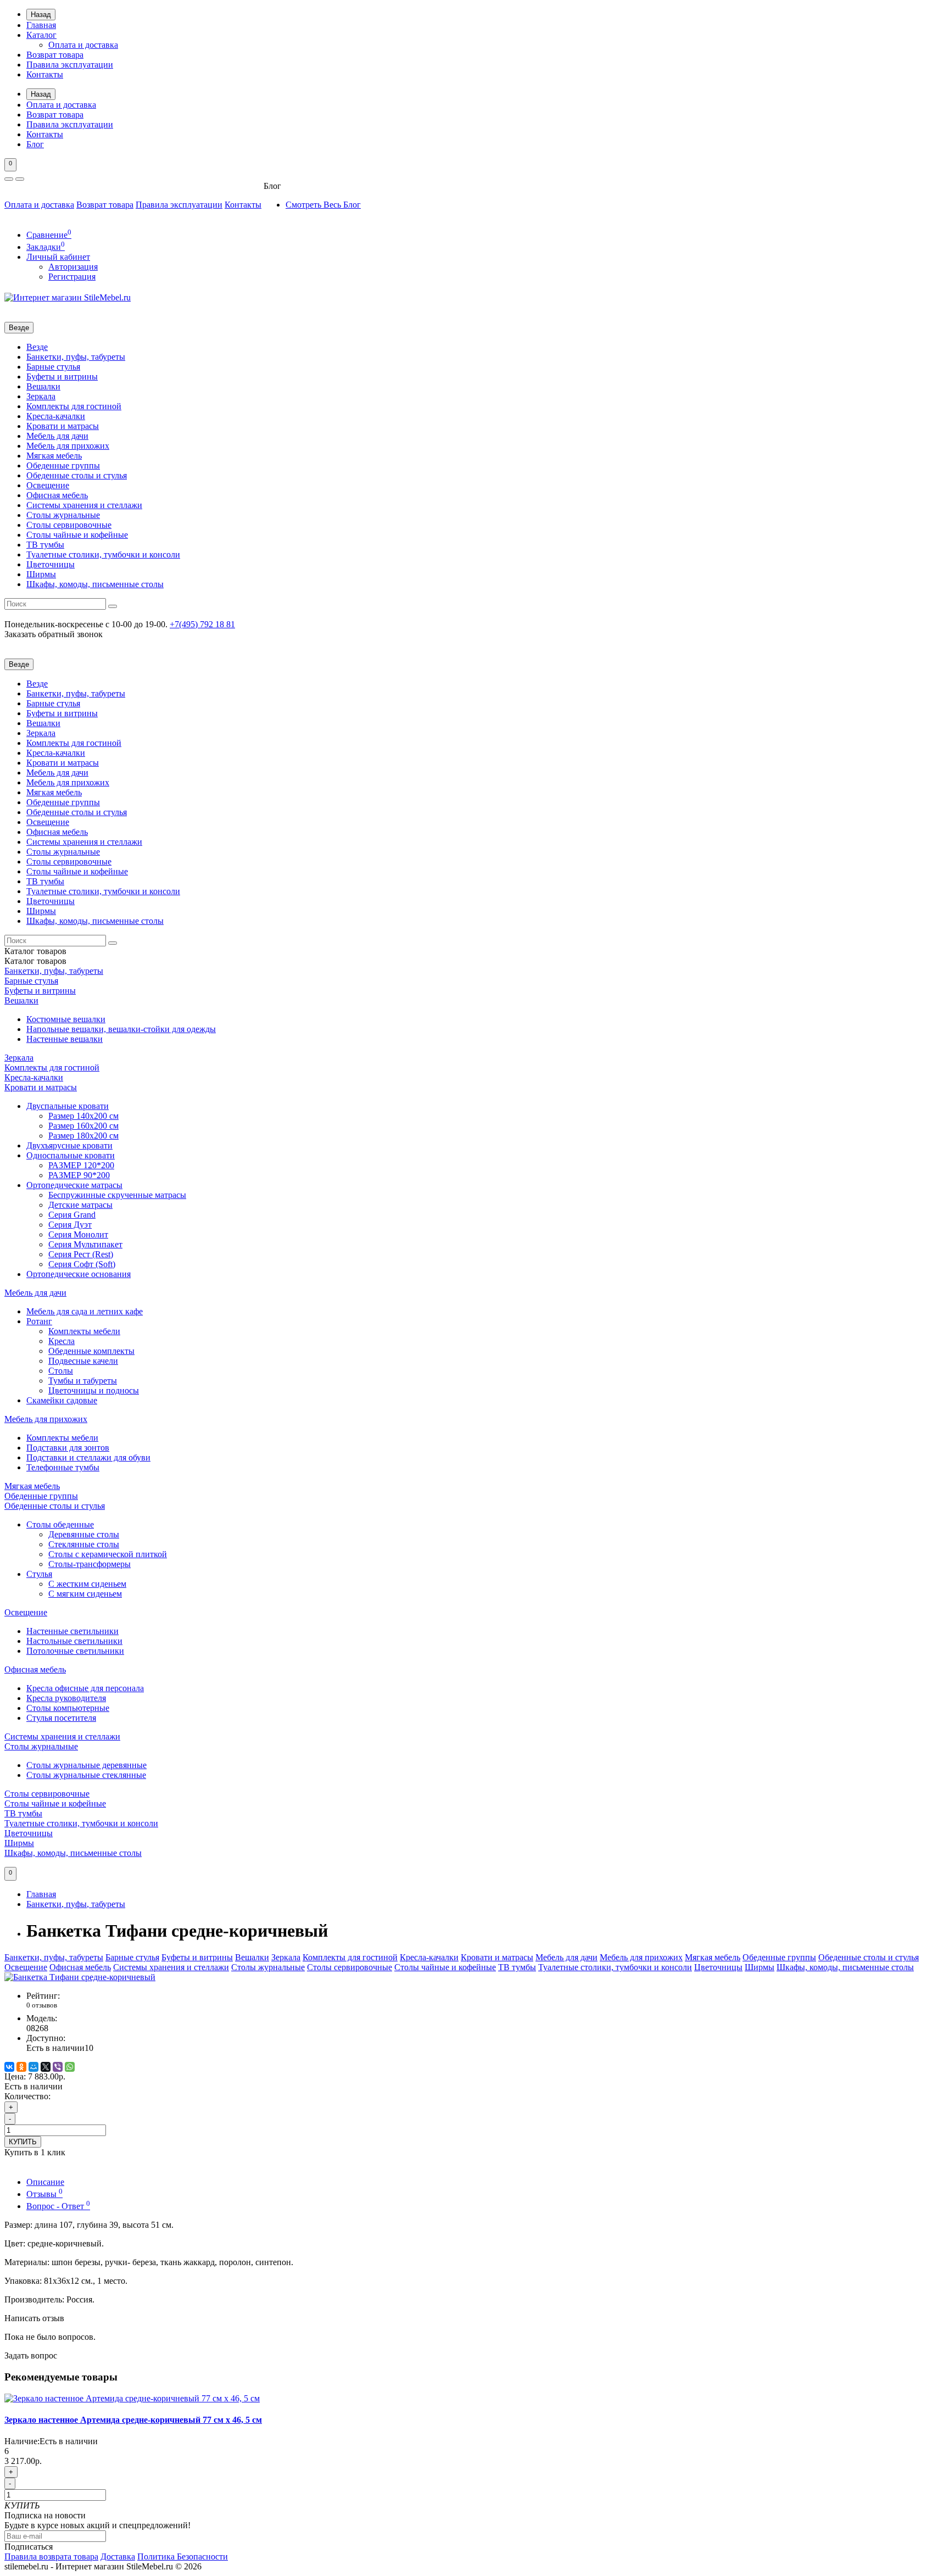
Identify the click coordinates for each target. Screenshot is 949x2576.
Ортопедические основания (79, 1274)
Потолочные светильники (75, 1651)
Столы (61, 1371)
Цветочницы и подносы (94, 1390)
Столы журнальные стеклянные (86, 1775)
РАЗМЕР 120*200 (81, 1165)
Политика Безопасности (183, 2557)
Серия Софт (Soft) (82, 1264)
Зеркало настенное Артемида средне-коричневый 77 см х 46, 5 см (133, 2420)
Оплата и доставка (83, 45)
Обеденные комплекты (91, 1351)
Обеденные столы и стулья (77, 475)
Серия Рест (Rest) (81, 1254)
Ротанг (39, 1321)
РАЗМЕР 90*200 (79, 1175)
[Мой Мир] (34, 2067)
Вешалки (43, 386)
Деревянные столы (84, 1534)
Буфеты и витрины (62, 377)
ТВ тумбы (45, 545)
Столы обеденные (60, 1524)
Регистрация (72, 277)
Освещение (48, 485)
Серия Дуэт (70, 1225)
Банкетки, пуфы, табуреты (76, 357)
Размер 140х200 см (83, 1116)
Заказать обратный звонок (54, 634)
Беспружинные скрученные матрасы (117, 1195)
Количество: (27, 2096)
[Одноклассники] (21, 2067)
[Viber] (58, 2067)
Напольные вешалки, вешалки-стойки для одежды (121, 1029)
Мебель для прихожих (68, 446)
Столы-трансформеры (90, 1564)
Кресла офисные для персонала (85, 1688)
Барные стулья (53, 367)
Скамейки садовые (62, 1400)
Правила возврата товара (51, 2557)
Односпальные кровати (71, 1155)
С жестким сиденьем (87, 1584)
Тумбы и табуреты (83, 1381)
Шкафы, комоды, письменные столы (95, 584)
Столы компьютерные (68, 1708)
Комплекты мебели (84, 1331)
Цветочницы (51, 564)
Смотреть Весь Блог (323, 205)
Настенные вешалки (65, 1039)
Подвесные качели (83, 1361)
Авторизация (73, 267)
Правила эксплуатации (70, 65)
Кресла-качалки (56, 416)
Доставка (118, 2557)
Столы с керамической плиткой (108, 1554)
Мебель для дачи (57, 436)
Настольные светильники (74, 1641)
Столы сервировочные (69, 525)
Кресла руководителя (66, 1698)
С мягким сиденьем (85, 1594)
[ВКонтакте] (9, 2067)
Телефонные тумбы (63, 1467)
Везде (37, 347)
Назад (41, 15)
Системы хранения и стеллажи (84, 505)
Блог (35, 144)
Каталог (41, 35)
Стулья (39, 1574)
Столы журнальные (63, 515)
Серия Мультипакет (85, 1244)
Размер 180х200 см (83, 1136)
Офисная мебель (57, 495)
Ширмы (41, 574)
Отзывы (44, 2194)
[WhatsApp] (70, 2067)
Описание (45, 2182)
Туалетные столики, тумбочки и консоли (103, 554)
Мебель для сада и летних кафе (85, 1311)
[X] (46, 2067)
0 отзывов (42, 2005)
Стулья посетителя (61, 1718)
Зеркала (41, 396)
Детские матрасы (80, 1205)
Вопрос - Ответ (58, 2206)
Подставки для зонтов (68, 1448)
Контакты (45, 74)
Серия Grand (72, 1215)
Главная (41, 25)
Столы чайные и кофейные (77, 535)
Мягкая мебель (54, 456)
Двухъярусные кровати (69, 1145)
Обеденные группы (63, 465)
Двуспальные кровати (68, 1106)
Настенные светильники (72, 1631)
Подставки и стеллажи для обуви (88, 1457)
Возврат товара (55, 55)
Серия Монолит (78, 1234)
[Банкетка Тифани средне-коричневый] (80, 1977)
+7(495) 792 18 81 (202, 624)
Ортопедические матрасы (74, 1185)
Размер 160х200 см (83, 1126)
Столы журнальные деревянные (86, 1765)
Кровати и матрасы (63, 426)
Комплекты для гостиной (74, 406)
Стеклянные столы (84, 1544)
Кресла (62, 1341)
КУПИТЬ (23, 2142)
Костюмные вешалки (66, 1019)
